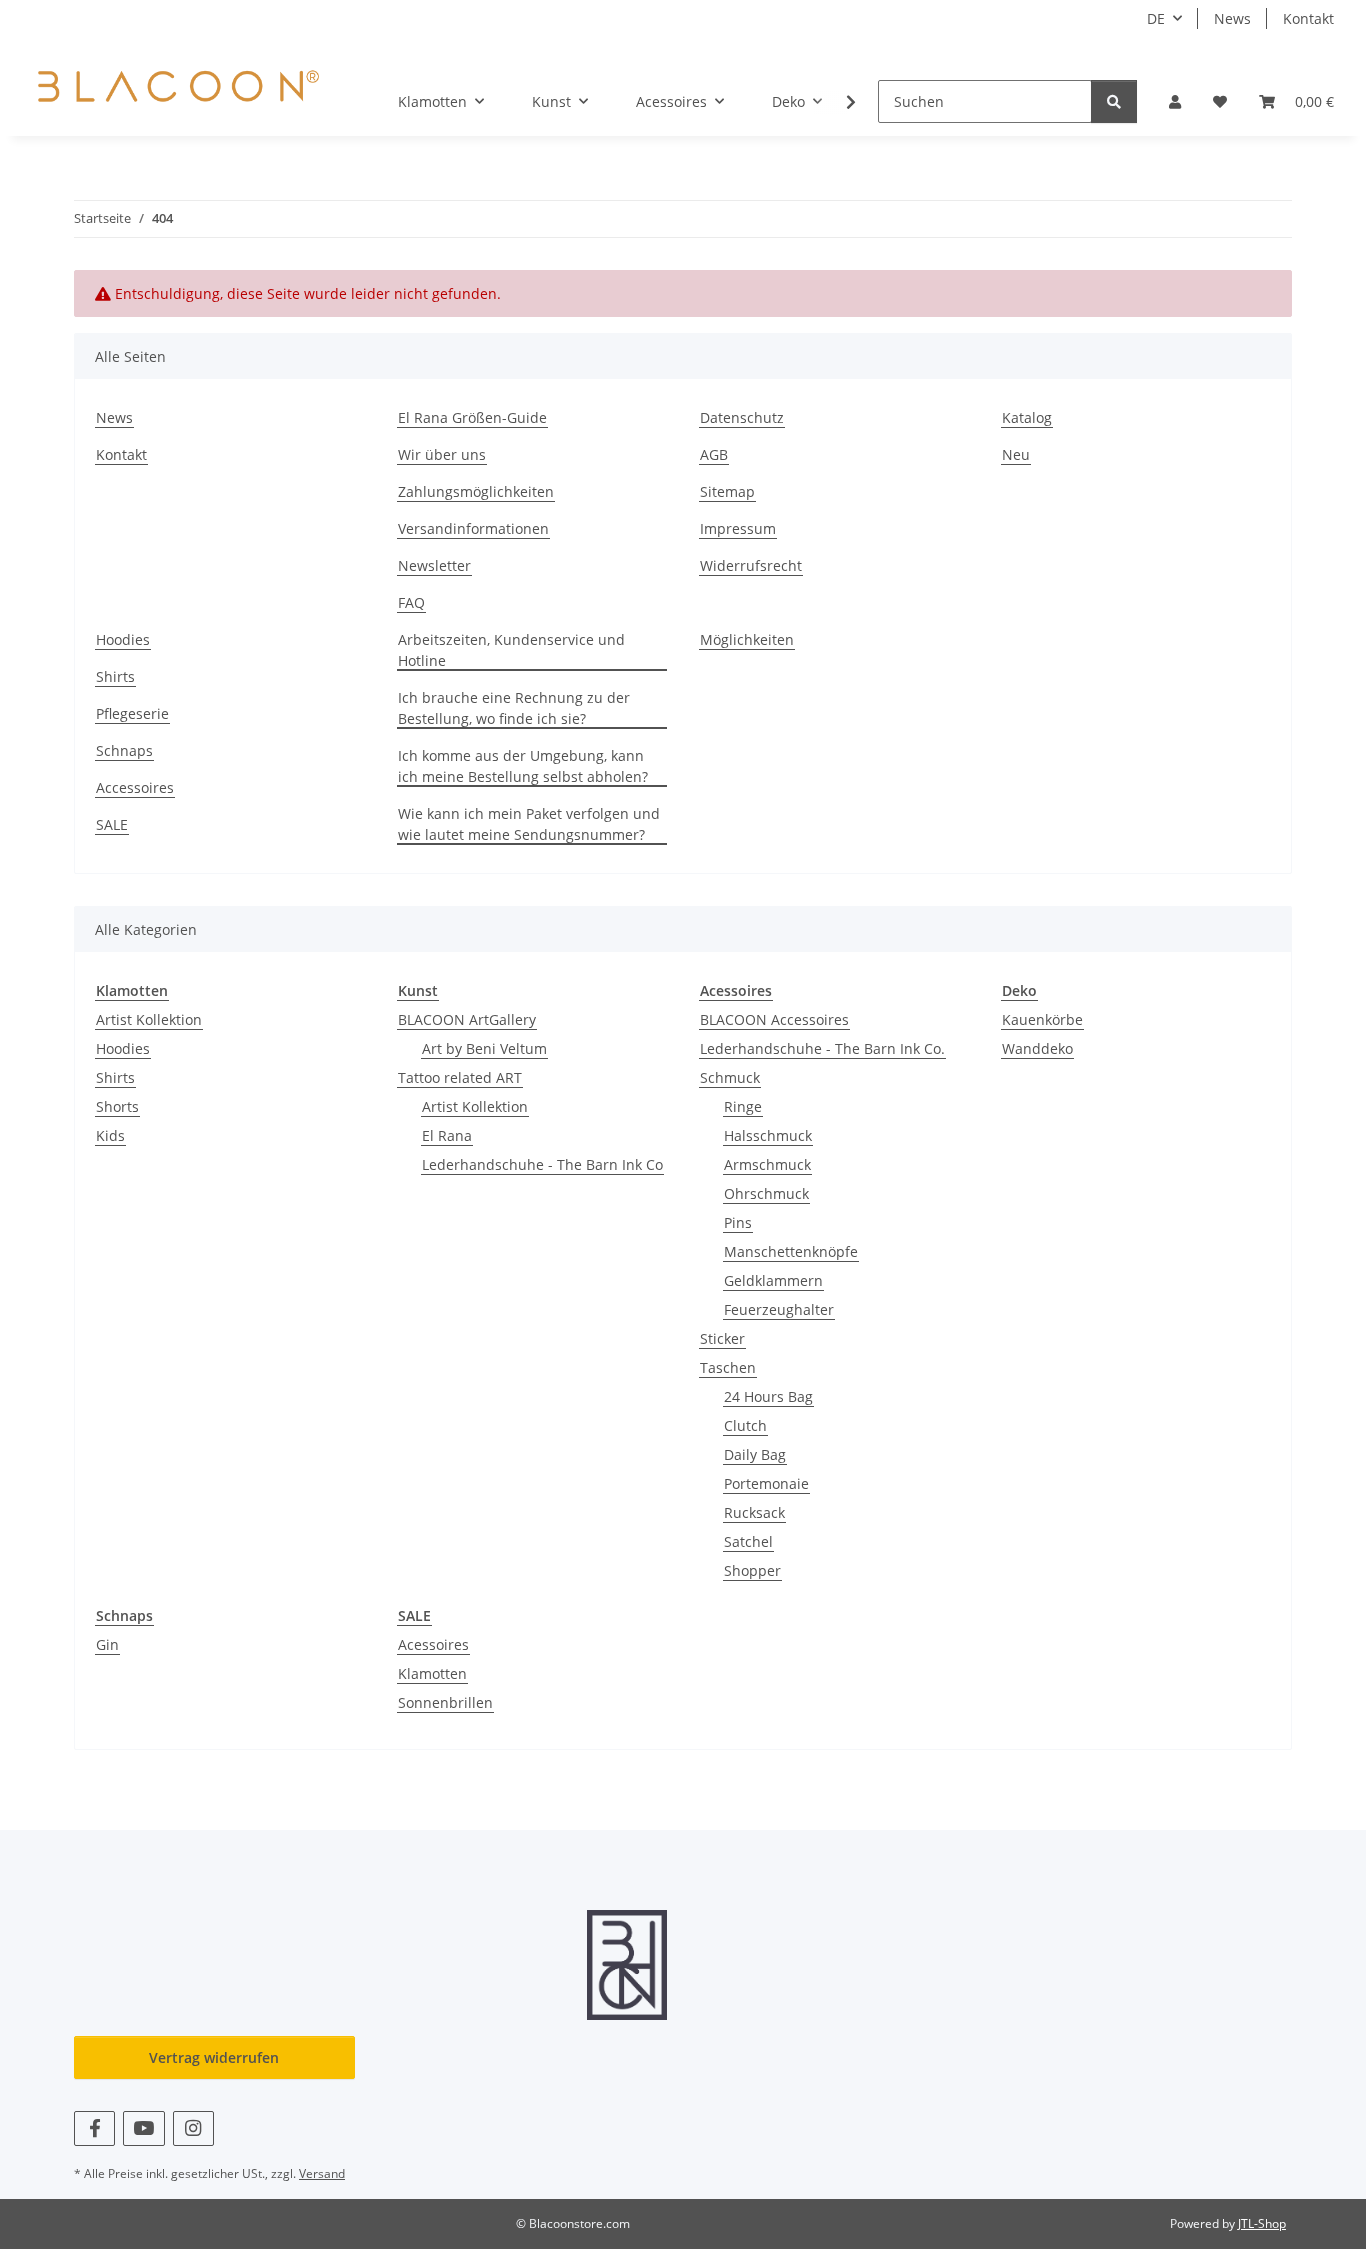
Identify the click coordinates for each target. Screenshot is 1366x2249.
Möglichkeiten (747, 639)
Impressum (738, 528)
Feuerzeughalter (779, 1309)
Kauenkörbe (1042, 1019)
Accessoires (135, 787)
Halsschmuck (768, 1135)
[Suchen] (1114, 101)
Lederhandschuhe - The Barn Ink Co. (822, 1048)
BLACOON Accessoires (774, 1019)
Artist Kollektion (149, 1019)
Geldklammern (773, 1280)
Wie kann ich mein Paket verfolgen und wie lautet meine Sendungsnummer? (529, 824)
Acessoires (433, 1644)
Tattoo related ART (460, 1077)
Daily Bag (755, 1454)
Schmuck (730, 1077)
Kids (110, 1135)
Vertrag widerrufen (214, 2057)
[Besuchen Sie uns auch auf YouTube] (143, 2128)
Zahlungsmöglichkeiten (476, 491)
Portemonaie (766, 1483)
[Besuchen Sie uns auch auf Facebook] (94, 2128)
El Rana (447, 1135)
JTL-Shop (1262, 2223)
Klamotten (432, 1673)
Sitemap (727, 491)
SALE (112, 824)
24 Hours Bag (768, 1396)
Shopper (752, 1570)
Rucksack (754, 1512)
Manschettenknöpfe (791, 1251)
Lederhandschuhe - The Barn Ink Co (542, 1164)
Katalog (1027, 417)
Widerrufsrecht (751, 565)
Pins (738, 1222)
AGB (714, 454)
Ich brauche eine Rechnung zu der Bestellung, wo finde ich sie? (514, 708)
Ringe (743, 1106)
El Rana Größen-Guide (472, 417)
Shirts (115, 676)
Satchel (748, 1541)
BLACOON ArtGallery (467, 1019)
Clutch (745, 1425)
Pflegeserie (132, 713)
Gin (107, 1644)
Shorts (117, 1106)
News (1232, 18)
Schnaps (124, 750)
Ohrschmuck (766, 1193)
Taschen (728, 1367)
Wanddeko (1037, 1048)
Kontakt (1308, 18)
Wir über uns (442, 454)
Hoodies (123, 639)
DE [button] (1156, 18)
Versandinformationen (473, 528)
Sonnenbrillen (445, 1702)
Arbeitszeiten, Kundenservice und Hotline (511, 650)
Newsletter (434, 565)
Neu (1016, 454)
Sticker (722, 1338)
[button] (1175, 101)
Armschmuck (767, 1164)
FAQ (411, 602)
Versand (322, 2173)
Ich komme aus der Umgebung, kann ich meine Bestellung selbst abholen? (523, 766)
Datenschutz (742, 417)
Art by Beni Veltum (484, 1048)
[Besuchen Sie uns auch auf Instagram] (193, 2128)
